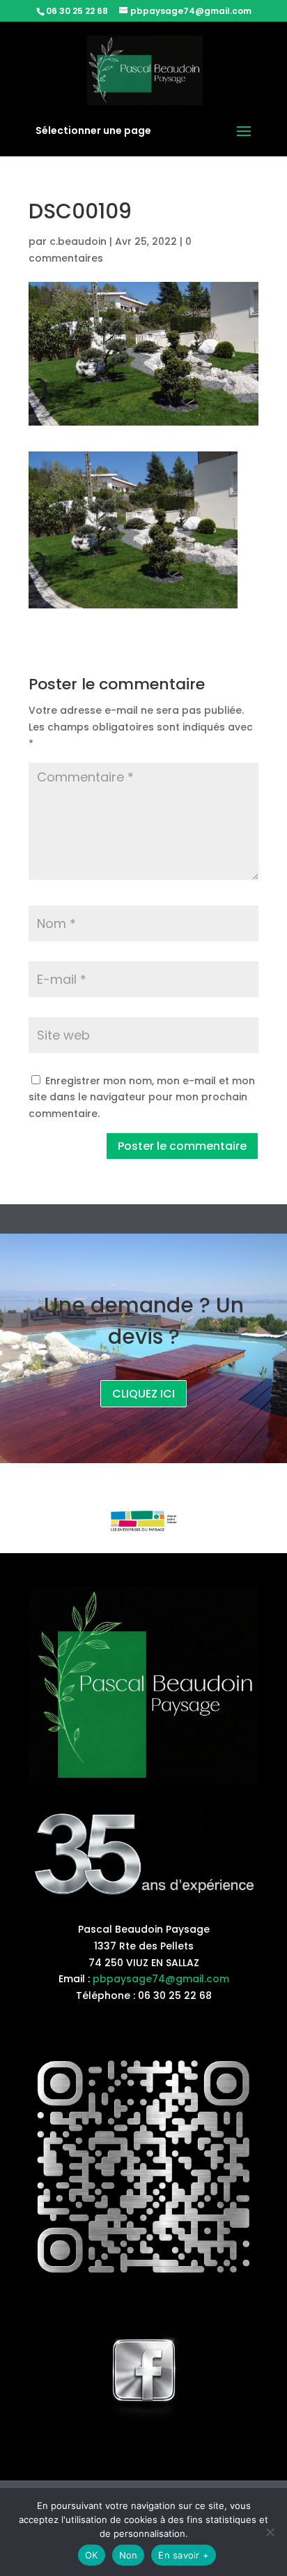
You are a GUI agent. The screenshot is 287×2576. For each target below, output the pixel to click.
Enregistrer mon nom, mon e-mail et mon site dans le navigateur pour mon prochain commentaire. (142, 1098)
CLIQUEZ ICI (143, 1394)
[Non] (270, 2532)
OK (92, 2555)
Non (129, 2555)
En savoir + (184, 2555)
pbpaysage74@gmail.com (161, 1979)
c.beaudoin (78, 241)
